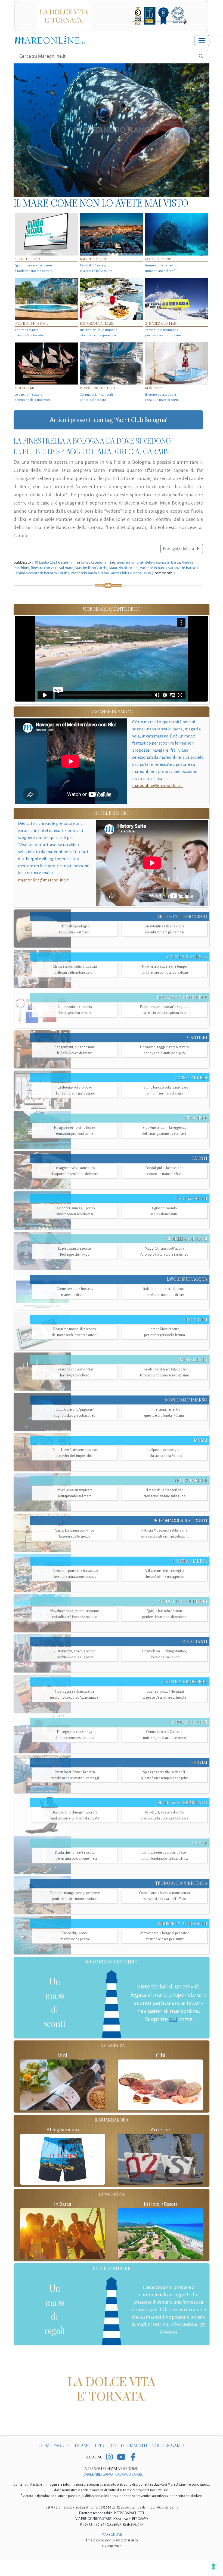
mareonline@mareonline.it (158, 786)
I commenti (134, 2461)
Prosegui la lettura (179, 549)
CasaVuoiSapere (129, 2490)
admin (68, 562)
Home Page (52, 2461)
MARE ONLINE (112, 2550)
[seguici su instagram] (109, 2473)
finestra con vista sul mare (52, 568)
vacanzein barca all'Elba (90, 573)
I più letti (106, 2461)
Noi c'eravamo (168, 2461)
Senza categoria (94, 562)
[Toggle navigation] (202, 41)
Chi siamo (79, 2461)
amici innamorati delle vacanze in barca (148, 562)
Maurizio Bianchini (124, 568)
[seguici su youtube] (121, 2473)
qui (173, 2019)
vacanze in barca (153, 568)
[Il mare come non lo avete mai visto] (112, 130)
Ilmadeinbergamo (98, 2490)
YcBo (147, 573)
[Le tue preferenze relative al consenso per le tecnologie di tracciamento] (213, 2566)
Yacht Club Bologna (126, 573)
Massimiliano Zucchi (91, 568)
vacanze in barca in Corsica (48, 573)
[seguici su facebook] (133, 2473)
